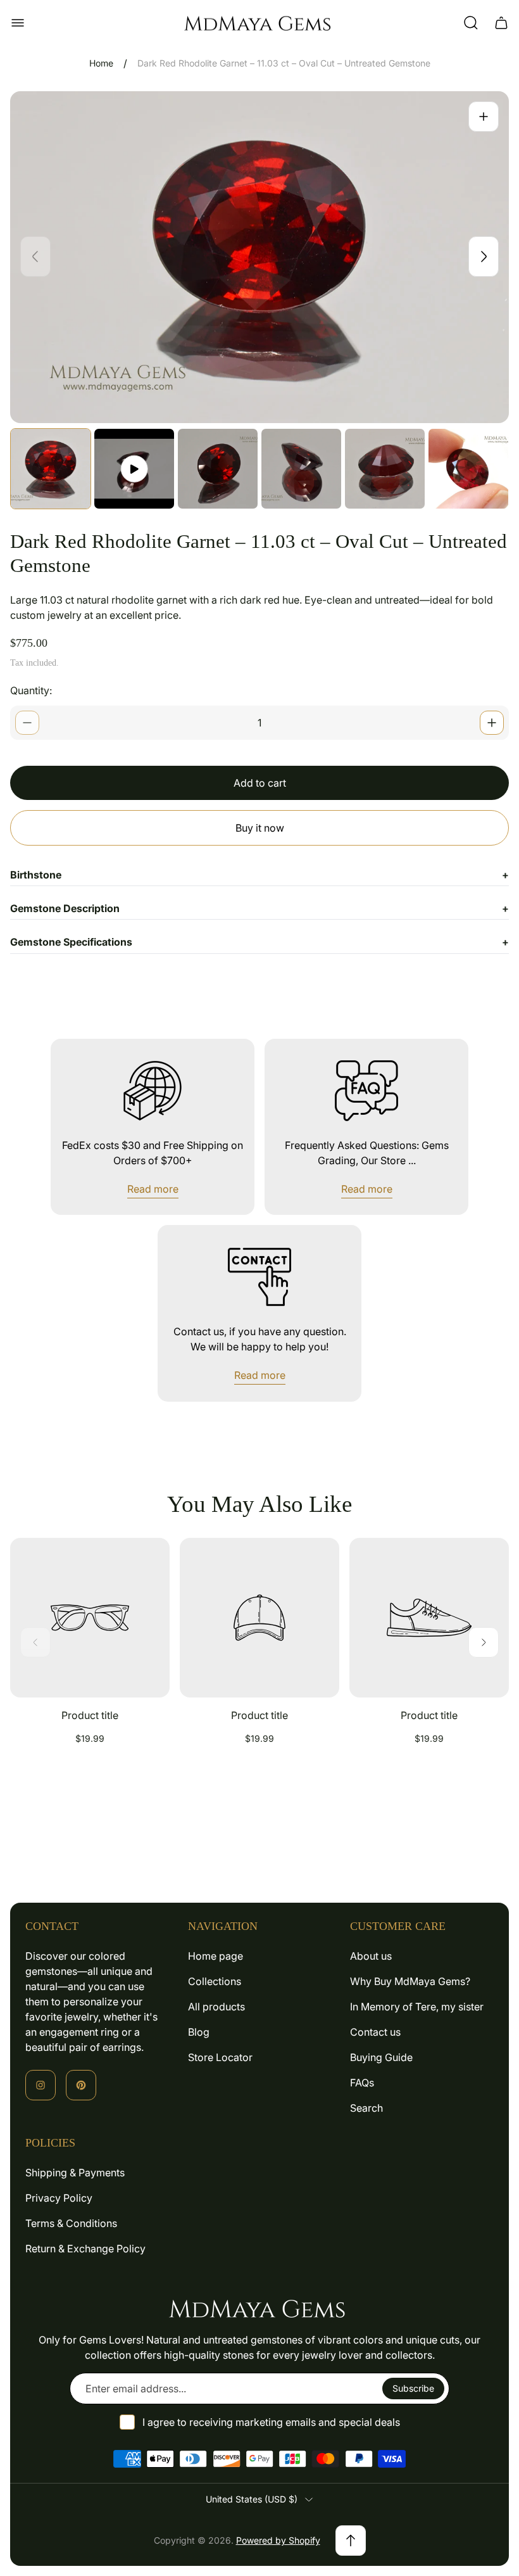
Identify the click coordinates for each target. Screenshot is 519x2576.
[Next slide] (484, 257)
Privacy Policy (59, 2198)
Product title (90, 1715)
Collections (215, 1981)
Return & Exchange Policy (85, 2249)
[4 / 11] (301, 469)
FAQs (362, 2083)
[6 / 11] (468, 469)
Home (101, 63)
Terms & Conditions (71, 2223)
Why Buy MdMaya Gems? (410, 1981)
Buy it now (260, 828)
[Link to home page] (259, 2308)
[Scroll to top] (351, 2541)
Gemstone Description (259, 908)
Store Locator (220, 2057)
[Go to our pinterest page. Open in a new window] (81, 2085)
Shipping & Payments (75, 2173)
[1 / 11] (51, 469)
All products (216, 2007)
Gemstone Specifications (259, 942)
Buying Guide (381, 2057)
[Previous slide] (35, 257)
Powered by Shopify (278, 2540)
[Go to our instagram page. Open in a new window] (41, 2085)
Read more (153, 1189)
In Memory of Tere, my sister (417, 2007)
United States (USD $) (252, 2499)
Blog (199, 2032)
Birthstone (259, 875)
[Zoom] (484, 117)
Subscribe (413, 2388)
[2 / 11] (134, 469)
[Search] (471, 23)
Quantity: (31, 690)
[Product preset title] (90, 1618)
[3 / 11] (218, 469)
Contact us (375, 2032)
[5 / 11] (385, 469)
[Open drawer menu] (18, 23)
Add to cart (260, 783)
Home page (216, 1956)
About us (371, 1956)
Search (366, 2108)
